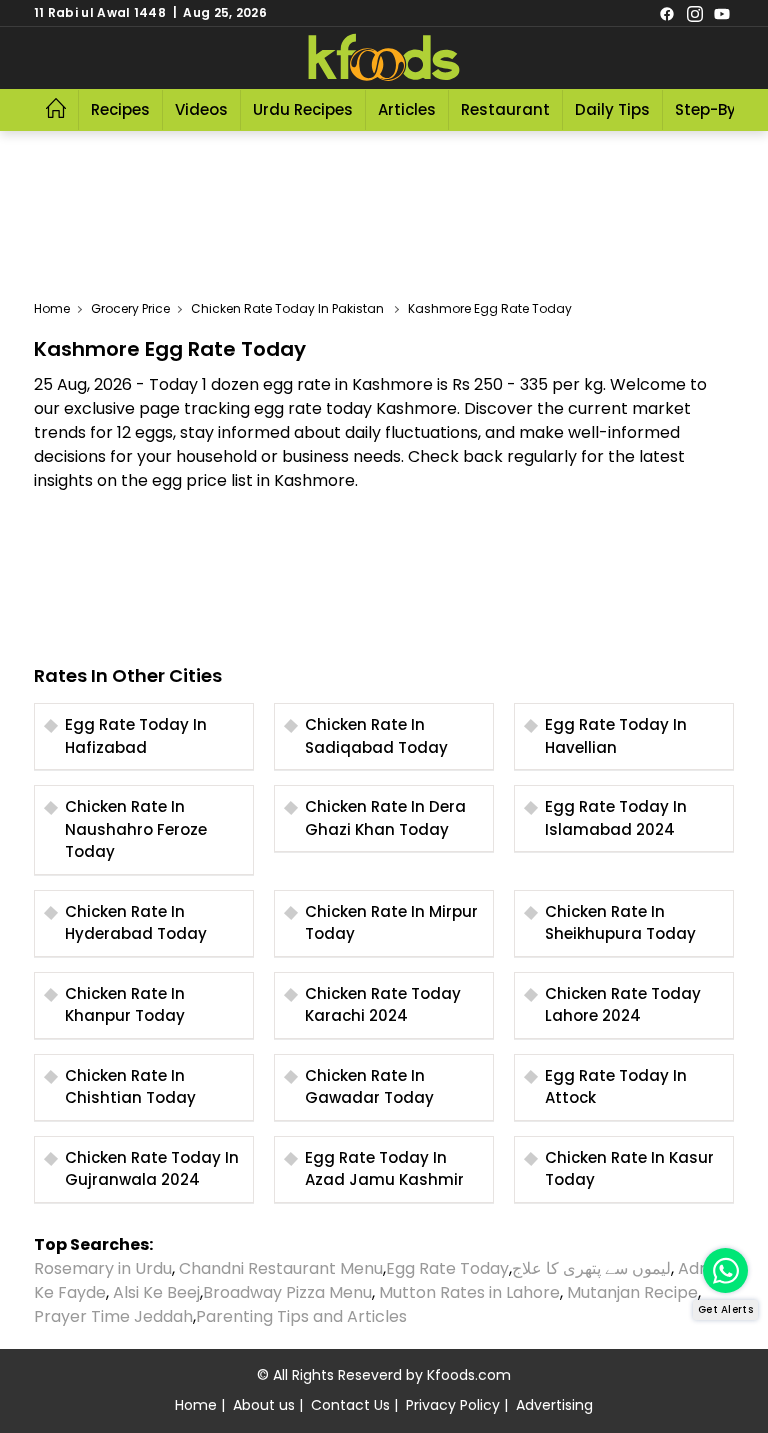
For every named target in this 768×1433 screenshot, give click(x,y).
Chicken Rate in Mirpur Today (391, 923)
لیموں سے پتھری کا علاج (591, 1268)
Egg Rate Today (447, 1268)
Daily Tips (612, 109)
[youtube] (722, 13)
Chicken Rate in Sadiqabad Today (376, 736)
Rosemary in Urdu (103, 1268)
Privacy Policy (453, 1405)
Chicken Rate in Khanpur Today (125, 1005)
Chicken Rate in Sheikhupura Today (620, 923)
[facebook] (667, 13)
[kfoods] (384, 58)
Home (52, 308)
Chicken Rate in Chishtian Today (130, 1087)
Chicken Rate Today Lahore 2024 (623, 1005)
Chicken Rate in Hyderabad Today (136, 923)
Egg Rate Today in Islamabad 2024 (616, 818)
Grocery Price (130, 308)
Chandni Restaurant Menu (281, 1268)
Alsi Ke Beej (156, 1292)
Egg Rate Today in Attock (616, 1087)
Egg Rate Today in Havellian (616, 736)
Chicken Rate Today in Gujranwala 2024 (152, 1169)
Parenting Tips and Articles (301, 1316)
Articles (407, 109)
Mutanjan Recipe (632, 1292)
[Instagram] (695, 13)
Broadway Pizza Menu (287, 1292)
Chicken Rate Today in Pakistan (289, 308)
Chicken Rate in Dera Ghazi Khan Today (385, 818)
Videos (201, 109)
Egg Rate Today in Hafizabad (136, 736)
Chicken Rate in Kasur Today (629, 1169)
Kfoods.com (469, 1375)
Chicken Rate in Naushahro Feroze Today (136, 829)
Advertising (554, 1405)
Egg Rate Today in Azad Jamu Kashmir (384, 1169)
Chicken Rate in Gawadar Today (369, 1087)
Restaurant (505, 109)
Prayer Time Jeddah (113, 1316)
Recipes (120, 109)
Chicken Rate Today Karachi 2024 (383, 1005)
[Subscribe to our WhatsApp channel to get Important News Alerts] (725, 1270)
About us (264, 1405)
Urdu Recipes (303, 109)
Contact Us (350, 1405)
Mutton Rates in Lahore (469, 1292)
